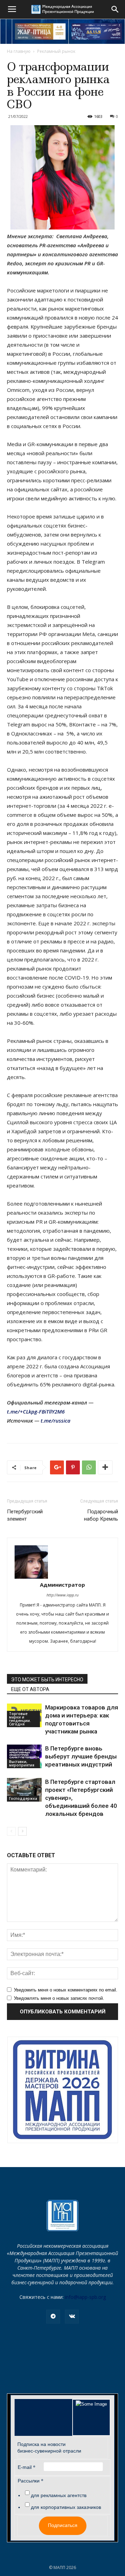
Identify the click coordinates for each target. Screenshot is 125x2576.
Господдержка (23, 1798)
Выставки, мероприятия (22, 1763)
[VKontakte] (72, 2317)
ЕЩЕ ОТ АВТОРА (30, 1689)
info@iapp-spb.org (85, 2297)
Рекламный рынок (56, 51)
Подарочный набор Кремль (101, 1515)
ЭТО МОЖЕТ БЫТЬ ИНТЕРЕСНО (47, 1680)
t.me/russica (56, 1420)
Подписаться (63, 2525)
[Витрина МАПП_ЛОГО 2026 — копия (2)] (63, 2090)
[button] (115, 9)
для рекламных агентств (59, 2495)
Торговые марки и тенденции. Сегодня (20, 1719)
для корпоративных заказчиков (66, 2507)
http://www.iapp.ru (62, 1595)
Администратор (62, 1585)
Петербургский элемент (25, 1515)
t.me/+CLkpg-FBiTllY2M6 (36, 1411)
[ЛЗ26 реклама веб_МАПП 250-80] (97, 31)
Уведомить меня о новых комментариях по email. (66, 1990)
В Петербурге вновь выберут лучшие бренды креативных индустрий (81, 1756)
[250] (40, 31)
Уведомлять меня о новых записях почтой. (59, 1998)
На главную (19, 51)
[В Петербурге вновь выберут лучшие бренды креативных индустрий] (24, 1757)
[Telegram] (53, 2317)
